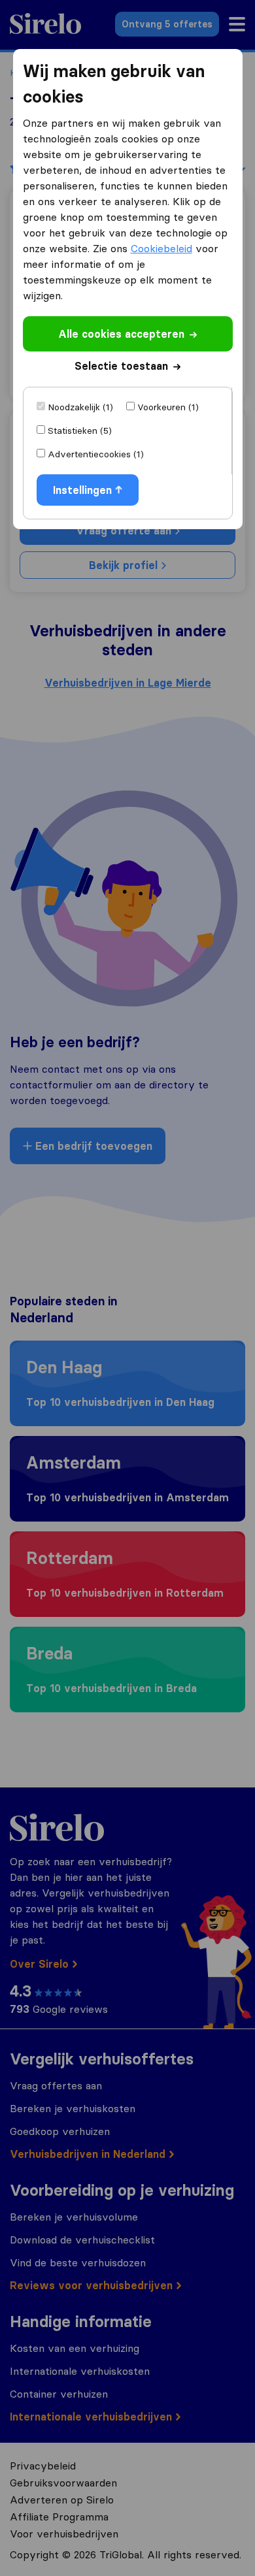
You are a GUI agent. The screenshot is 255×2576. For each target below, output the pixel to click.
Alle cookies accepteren (121, 334)
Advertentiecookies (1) (96, 454)
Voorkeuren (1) (168, 407)
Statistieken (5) (80, 431)
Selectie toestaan (121, 366)
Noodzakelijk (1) (80, 407)
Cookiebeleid (161, 248)
